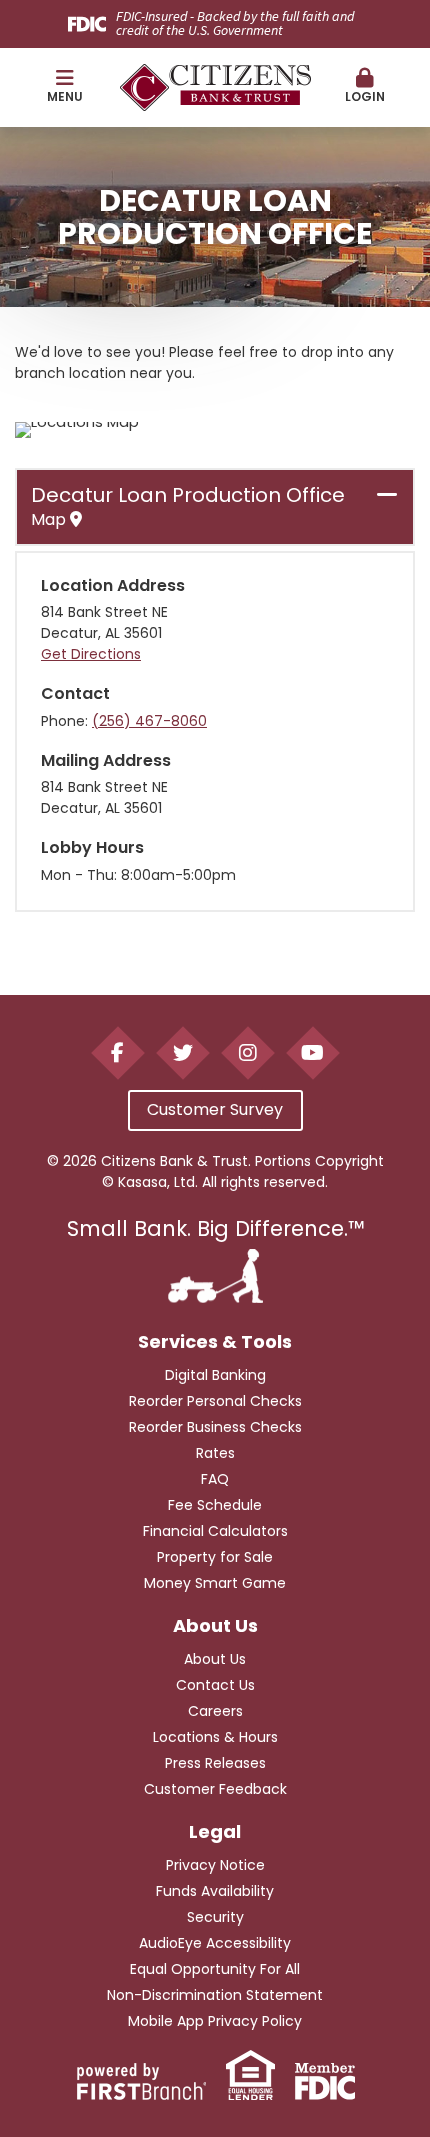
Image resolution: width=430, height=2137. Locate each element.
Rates (215, 1453)
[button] (65, 87)
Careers (215, 1711)
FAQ (215, 1479)
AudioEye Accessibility (215, 1943)
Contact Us (215, 1685)
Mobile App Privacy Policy (215, 2021)
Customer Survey (215, 1109)
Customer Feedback (215, 1789)
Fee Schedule (215, 1505)
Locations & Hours (215, 1737)
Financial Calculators (215, 1531)
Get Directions (91, 654)
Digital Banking (215, 1375)
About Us (215, 1659)
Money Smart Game (215, 1583)
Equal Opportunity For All (215, 1969)
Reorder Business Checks (215, 1427)
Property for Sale (215, 1557)
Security (215, 1917)
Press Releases (215, 1763)
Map (50, 520)
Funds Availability (215, 1891)
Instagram (247, 1052)
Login (365, 96)
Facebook (117, 1052)
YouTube (312, 1052)
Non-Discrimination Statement (215, 1995)
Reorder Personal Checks (215, 1401)
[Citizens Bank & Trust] (215, 85)
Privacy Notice (215, 1865)
